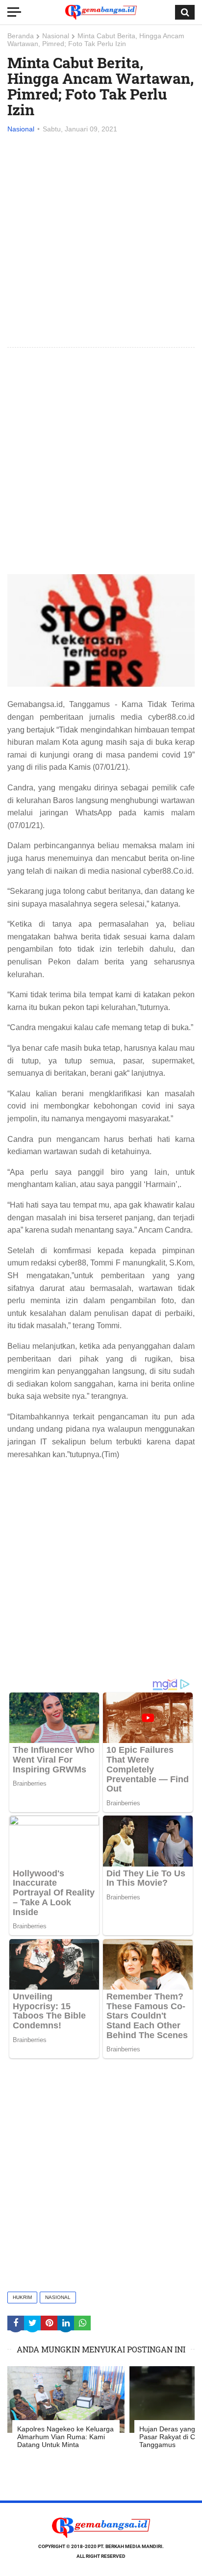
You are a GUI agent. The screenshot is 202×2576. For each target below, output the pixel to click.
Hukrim (22, 2297)
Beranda (21, 36)
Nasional (56, 36)
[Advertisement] (101, 241)
